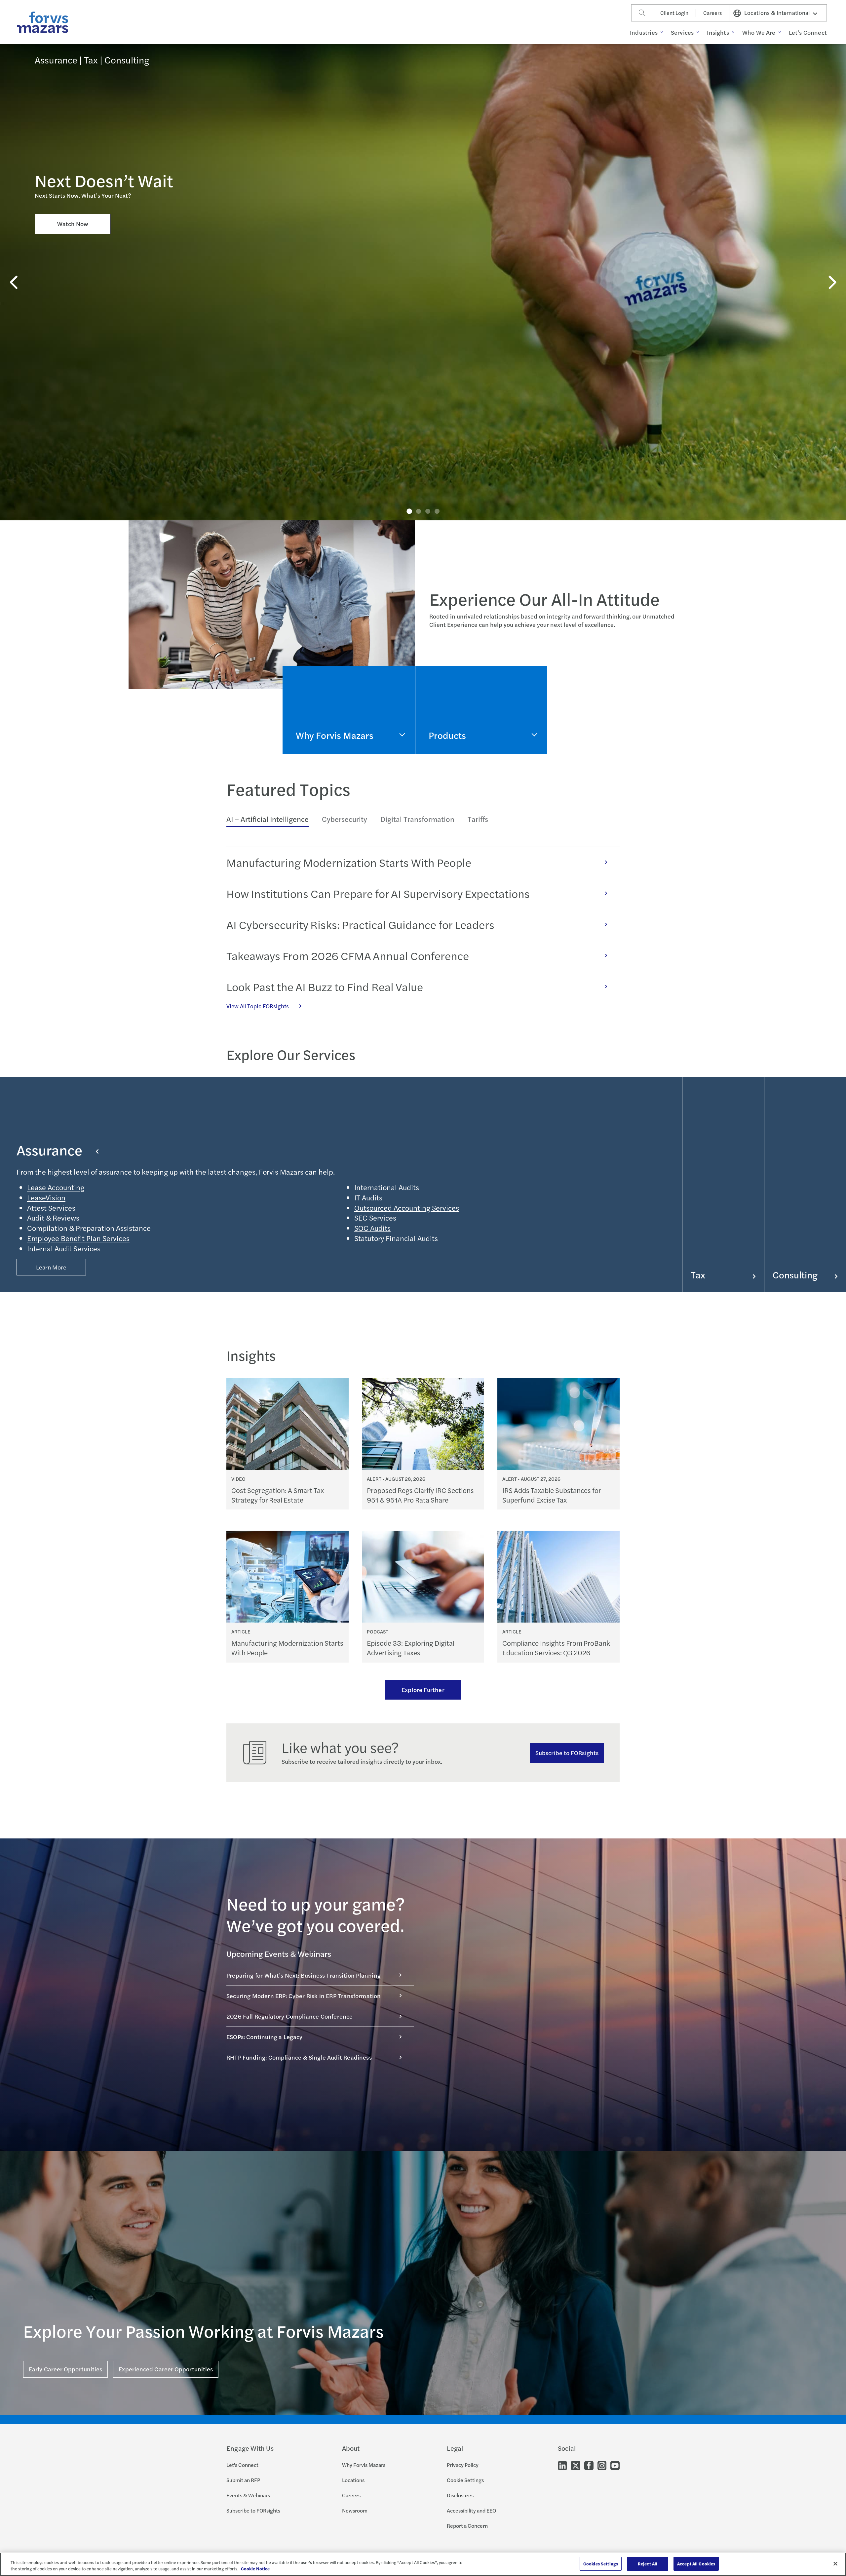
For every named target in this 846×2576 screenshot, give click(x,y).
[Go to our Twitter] (576, 2465)
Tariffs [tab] (478, 819)
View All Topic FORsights (258, 1006)
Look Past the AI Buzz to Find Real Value (325, 986)
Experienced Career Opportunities (166, 2369)
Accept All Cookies (696, 2564)
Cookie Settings (465, 2480)
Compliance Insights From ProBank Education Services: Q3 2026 (556, 1648)
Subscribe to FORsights (567, 1753)
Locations (353, 2480)
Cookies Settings (601, 2564)
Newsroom (355, 2510)
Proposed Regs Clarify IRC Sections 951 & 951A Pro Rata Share (420, 1495)
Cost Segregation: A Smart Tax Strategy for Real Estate (278, 1495)
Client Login (674, 13)
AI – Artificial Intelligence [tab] (268, 819)
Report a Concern (467, 2526)
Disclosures (460, 2495)
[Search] (642, 13)
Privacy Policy (463, 2465)
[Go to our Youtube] (615, 2465)
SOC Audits (372, 1228)
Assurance (49, 1150)
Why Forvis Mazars (364, 2465)
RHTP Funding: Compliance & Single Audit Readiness (299, 2057)
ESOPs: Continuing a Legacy (265, 2037)
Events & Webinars (248, 2495)
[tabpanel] (423, 929)
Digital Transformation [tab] (417, 819)
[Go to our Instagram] (602, 2465)
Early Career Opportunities (65, 2369)
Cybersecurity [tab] (345, 819)
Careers (712, 13)
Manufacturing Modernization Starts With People (349, 862)
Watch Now (73, 224)
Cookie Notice (255, 2569)
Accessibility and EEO (471, 2510)
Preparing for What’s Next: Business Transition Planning (304, 1975)
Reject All (648, 2564)
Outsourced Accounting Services (407, 1208)
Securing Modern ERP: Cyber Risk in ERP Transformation (304, 1996)
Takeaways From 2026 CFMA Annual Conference (348, 955)
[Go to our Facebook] (589, 2465)
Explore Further (423, 1690)
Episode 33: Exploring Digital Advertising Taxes (411, 1648)
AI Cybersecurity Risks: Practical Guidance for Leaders (360, 924)
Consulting (795, 1275)
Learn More (51, 1267)
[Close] (835, 2563)
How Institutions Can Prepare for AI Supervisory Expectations (378, 893)
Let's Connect (242, 2465)
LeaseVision (46, 1197)
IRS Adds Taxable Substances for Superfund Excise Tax (552, 1495)
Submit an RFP (243, 2480)
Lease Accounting (56, 1187)
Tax (698, 1275)
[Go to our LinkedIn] (562, 2465)
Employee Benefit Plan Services (78, 1238)
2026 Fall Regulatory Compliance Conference (290, 2016)
